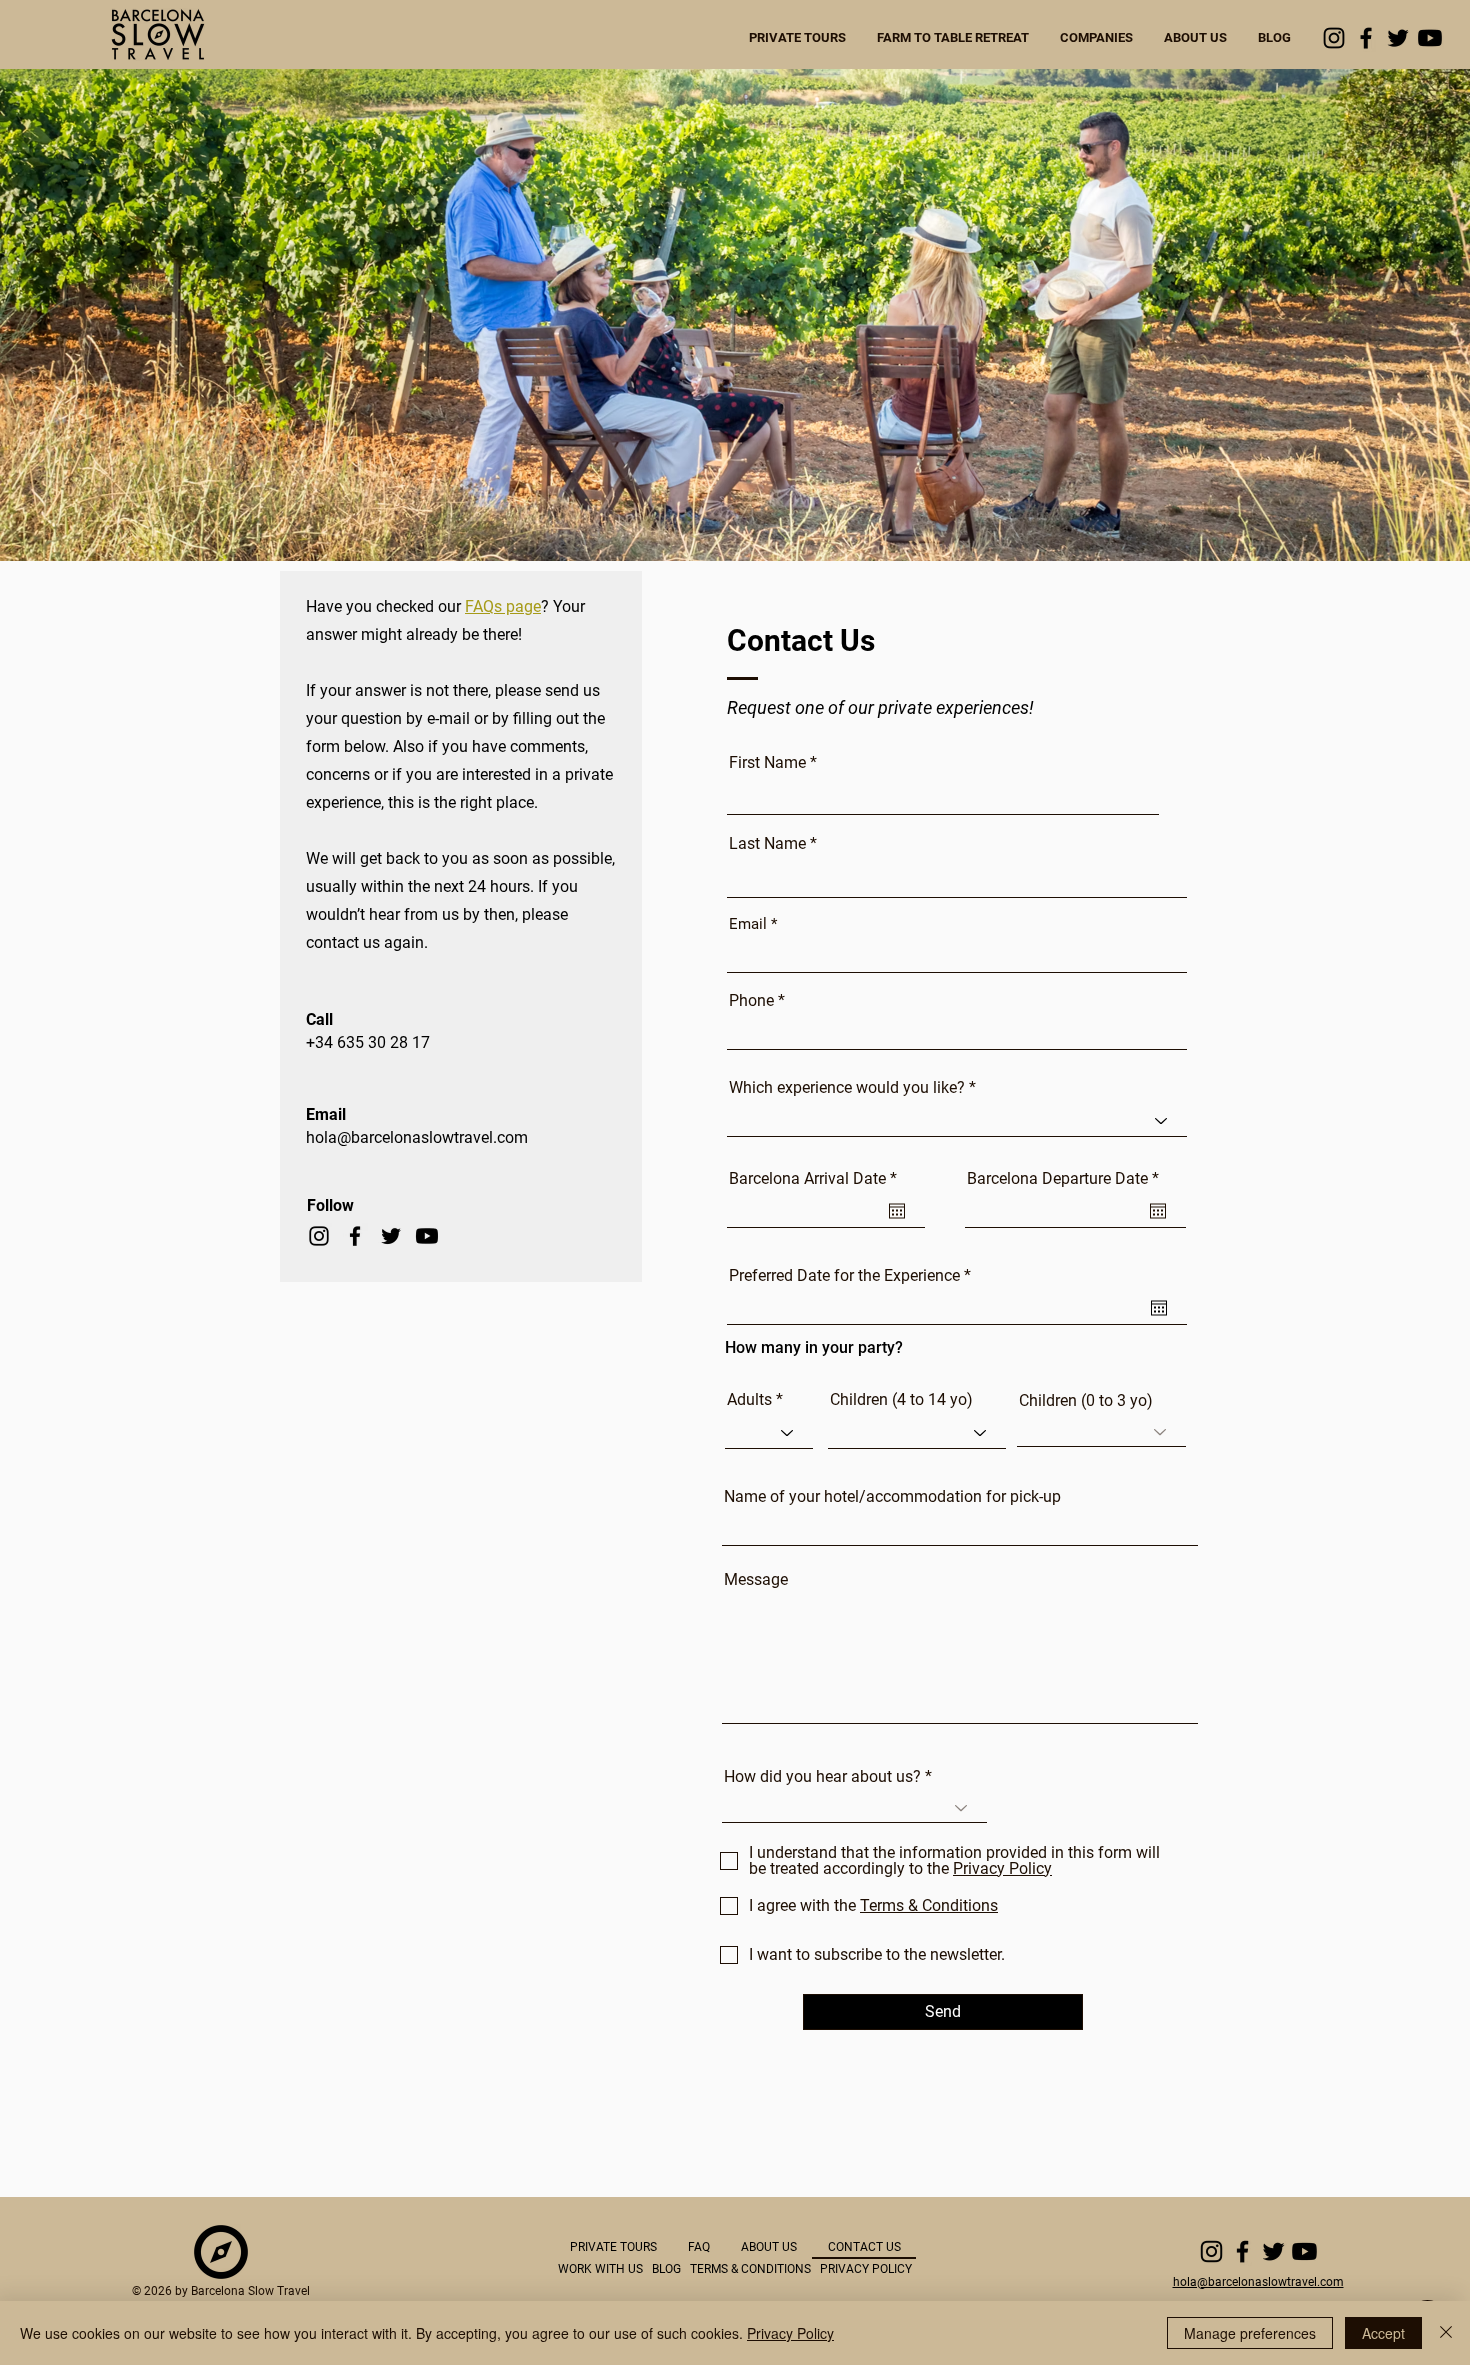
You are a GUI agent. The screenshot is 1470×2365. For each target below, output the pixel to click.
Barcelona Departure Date (1067, 1179)
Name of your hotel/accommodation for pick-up (892, 1497)
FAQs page (503, 606)
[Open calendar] (897, 1211)
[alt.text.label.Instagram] (1334, 38)
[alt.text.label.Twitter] (1398, 38)
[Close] (1446, 2333)
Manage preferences (1250, 2333)
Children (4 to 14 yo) (901, 1400)
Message (756, 1580)
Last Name (767, 844)
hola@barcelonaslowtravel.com (417, 1137)
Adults (749, 1400)
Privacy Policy (790, 2333)
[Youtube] (1430, 38)
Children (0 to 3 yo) (1086, 1401)
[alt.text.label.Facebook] (1366, 38)
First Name (767, 763)
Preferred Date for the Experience (854, 1276)
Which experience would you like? (847, 1088)
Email (748, 924)
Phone (751, 1001)
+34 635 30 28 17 (368, 1042)
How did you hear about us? (822, 1777)
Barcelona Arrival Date (817, 1179)
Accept (1383, 2333)
